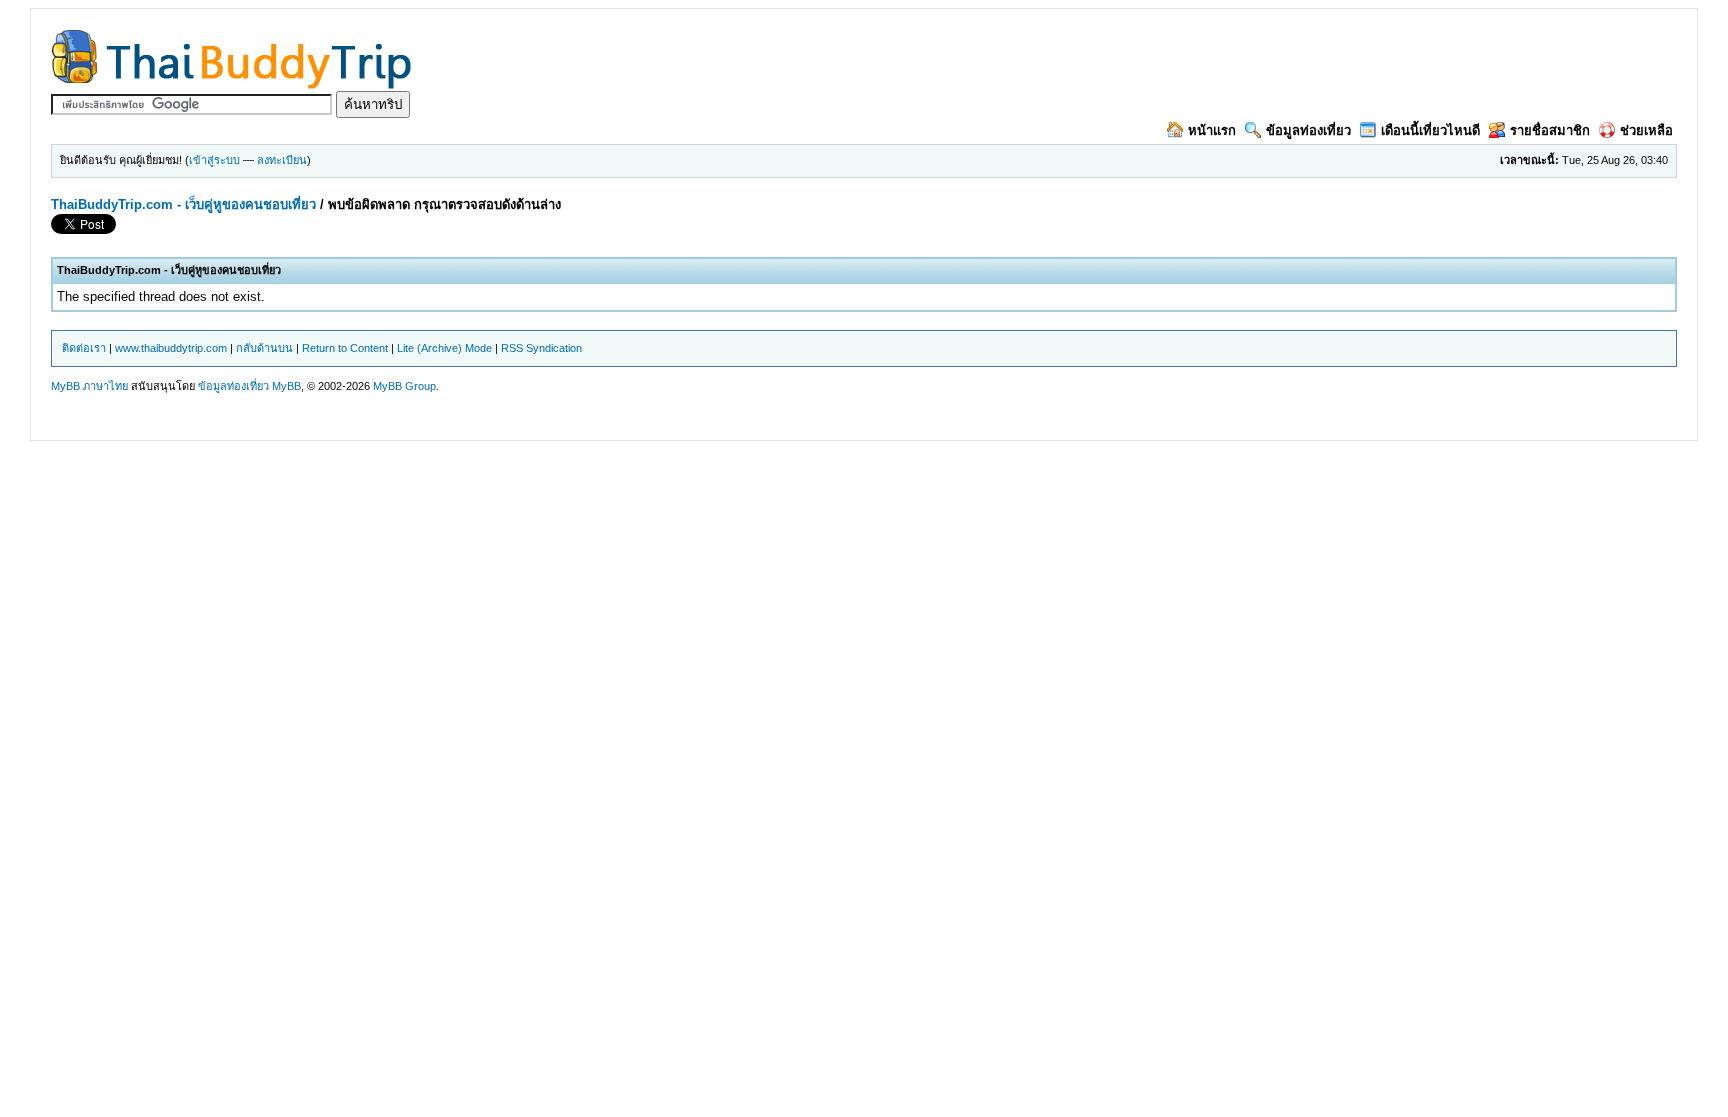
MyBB (286, 386)
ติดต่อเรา (84, 348)
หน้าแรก (1212, 130)
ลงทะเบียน (282, 160)
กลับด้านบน (264, 348)
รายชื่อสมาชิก (1550, 130)
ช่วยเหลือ (1646, 130)
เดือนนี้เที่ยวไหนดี (1430, 130)
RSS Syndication (541, 348)
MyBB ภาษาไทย (89, 386)
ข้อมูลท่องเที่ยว (1308, 130)
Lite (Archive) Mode (444, 348)
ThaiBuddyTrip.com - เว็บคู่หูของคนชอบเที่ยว (183, 204)
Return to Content (345, 348)
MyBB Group (404, 386)
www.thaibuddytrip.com (171, 348)
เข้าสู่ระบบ (214, 160)
